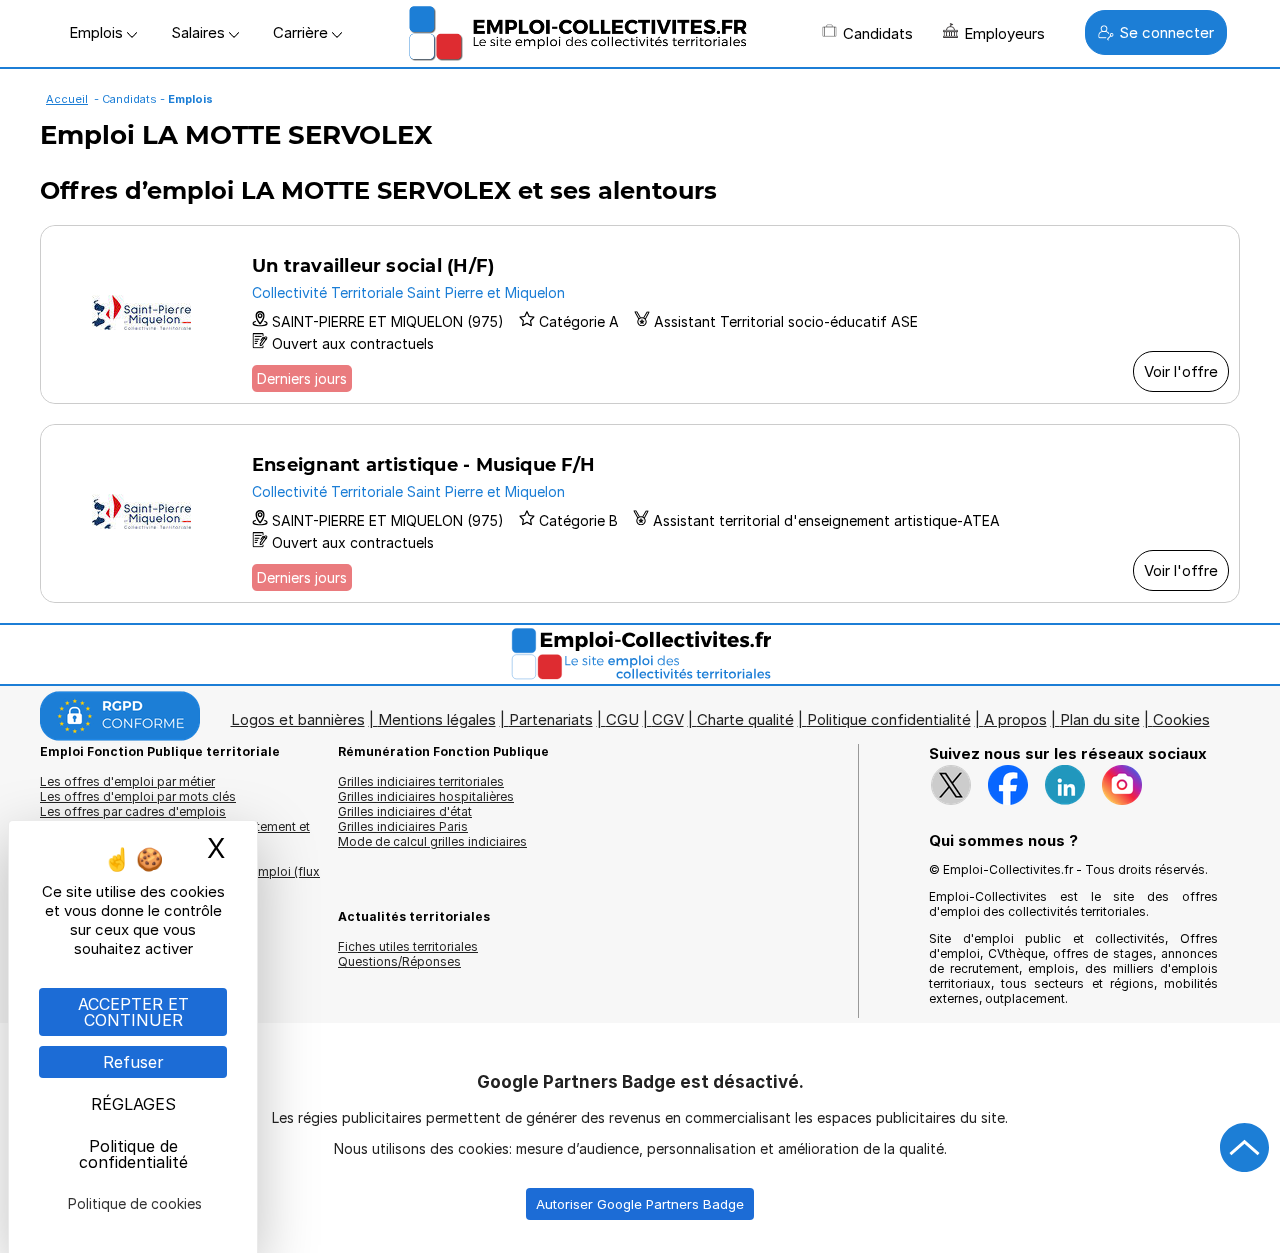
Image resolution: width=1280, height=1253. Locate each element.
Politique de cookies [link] (135, 1203)
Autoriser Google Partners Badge (640, 1204)
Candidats (878, 33)
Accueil (67, 99)
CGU (622, 719)
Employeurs (1004, 33)
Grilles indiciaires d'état (405, 811)
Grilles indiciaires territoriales (421, 781)
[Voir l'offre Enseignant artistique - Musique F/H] (640, 513)
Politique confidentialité (889, 719)
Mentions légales (437, 719)
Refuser (133, 1062)
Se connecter (1166, 32)
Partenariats (551, 719)
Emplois (98, 32)
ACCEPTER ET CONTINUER (133, 1012)
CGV (668, 719)
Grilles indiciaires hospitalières (426, 796)
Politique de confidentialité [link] (133, 1154)
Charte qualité (745, 719)
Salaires (200, 32)
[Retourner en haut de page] (1245, 1148)
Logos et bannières (298, 719)
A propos (1015, 719)
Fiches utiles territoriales (408, 946)
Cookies (1181, 719)
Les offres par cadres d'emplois (133, 811)
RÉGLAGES (133, 1104)
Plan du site (1100, 719)
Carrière (302, 32)
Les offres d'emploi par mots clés (138, 796)
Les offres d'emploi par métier (127, 781)
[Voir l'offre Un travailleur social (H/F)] (640, 314)
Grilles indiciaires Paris (403, 826)
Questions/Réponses (399, 961)
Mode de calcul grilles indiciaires (432, 841)
